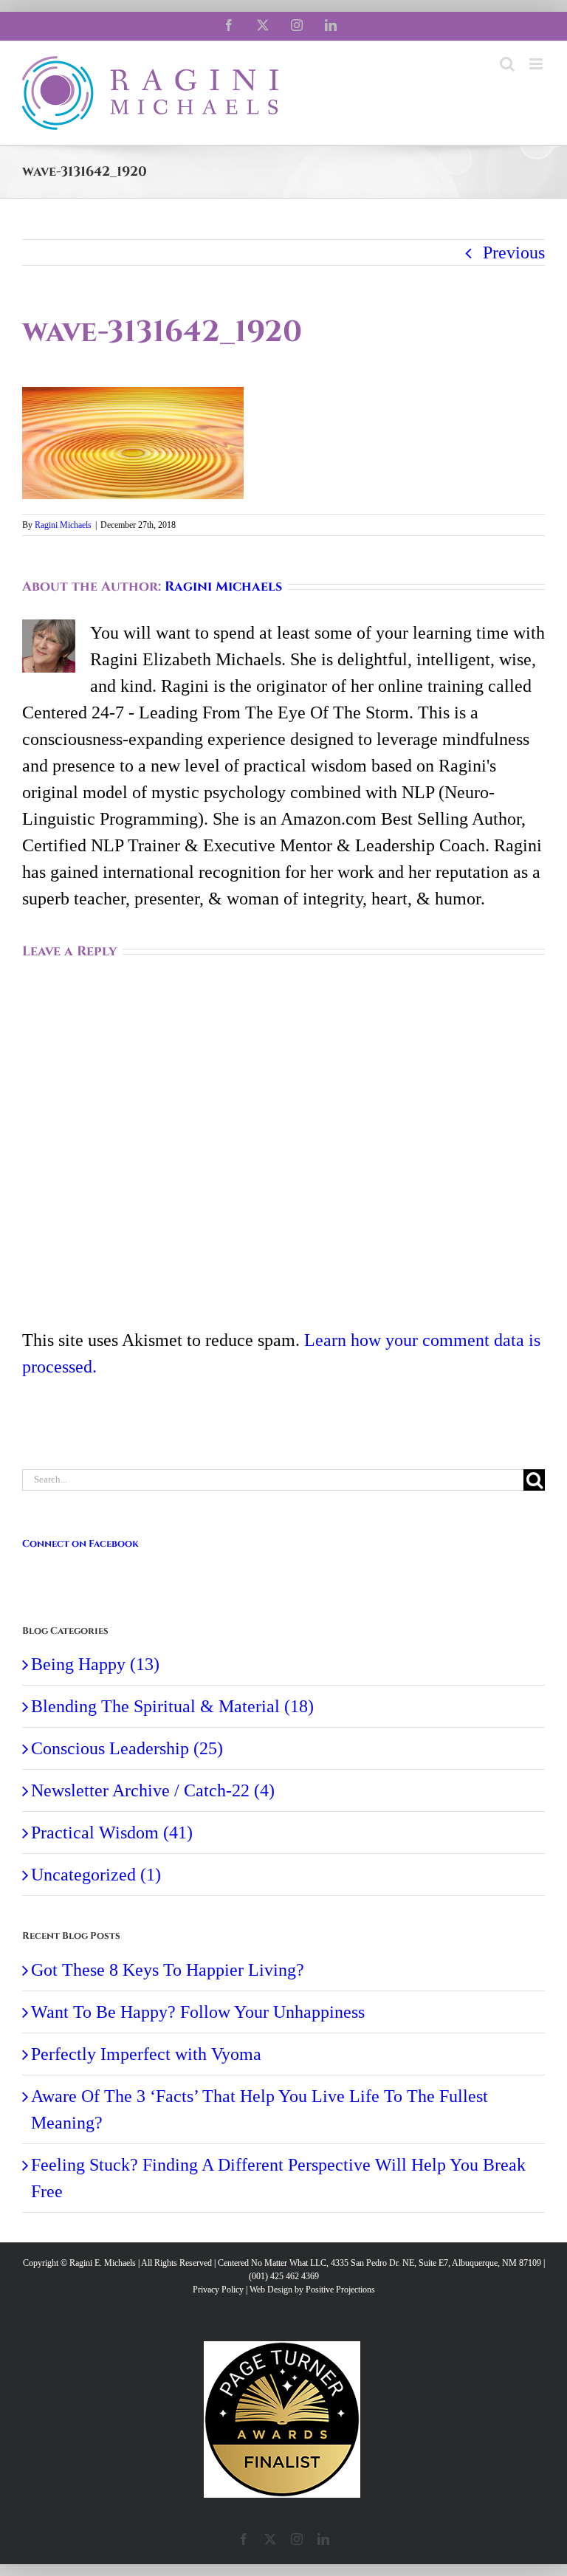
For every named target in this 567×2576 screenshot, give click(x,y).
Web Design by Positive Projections (312, 2290)
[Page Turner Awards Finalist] (282, 2348)
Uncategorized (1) (96, 1875)
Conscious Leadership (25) (127, 1748)
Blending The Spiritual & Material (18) (172, 1706)
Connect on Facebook (80, 1544)
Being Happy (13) (95, 1664)
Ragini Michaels (63, 525)
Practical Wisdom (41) (112, 1833)
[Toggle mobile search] (507, 64)
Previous (514, 253)
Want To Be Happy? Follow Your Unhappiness (198, 2012)
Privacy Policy (218, 2290)
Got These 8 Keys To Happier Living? (168, 1970)
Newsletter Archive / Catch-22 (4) (153, 1790)
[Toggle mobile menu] (537, 64)
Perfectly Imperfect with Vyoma (146, 2054)
